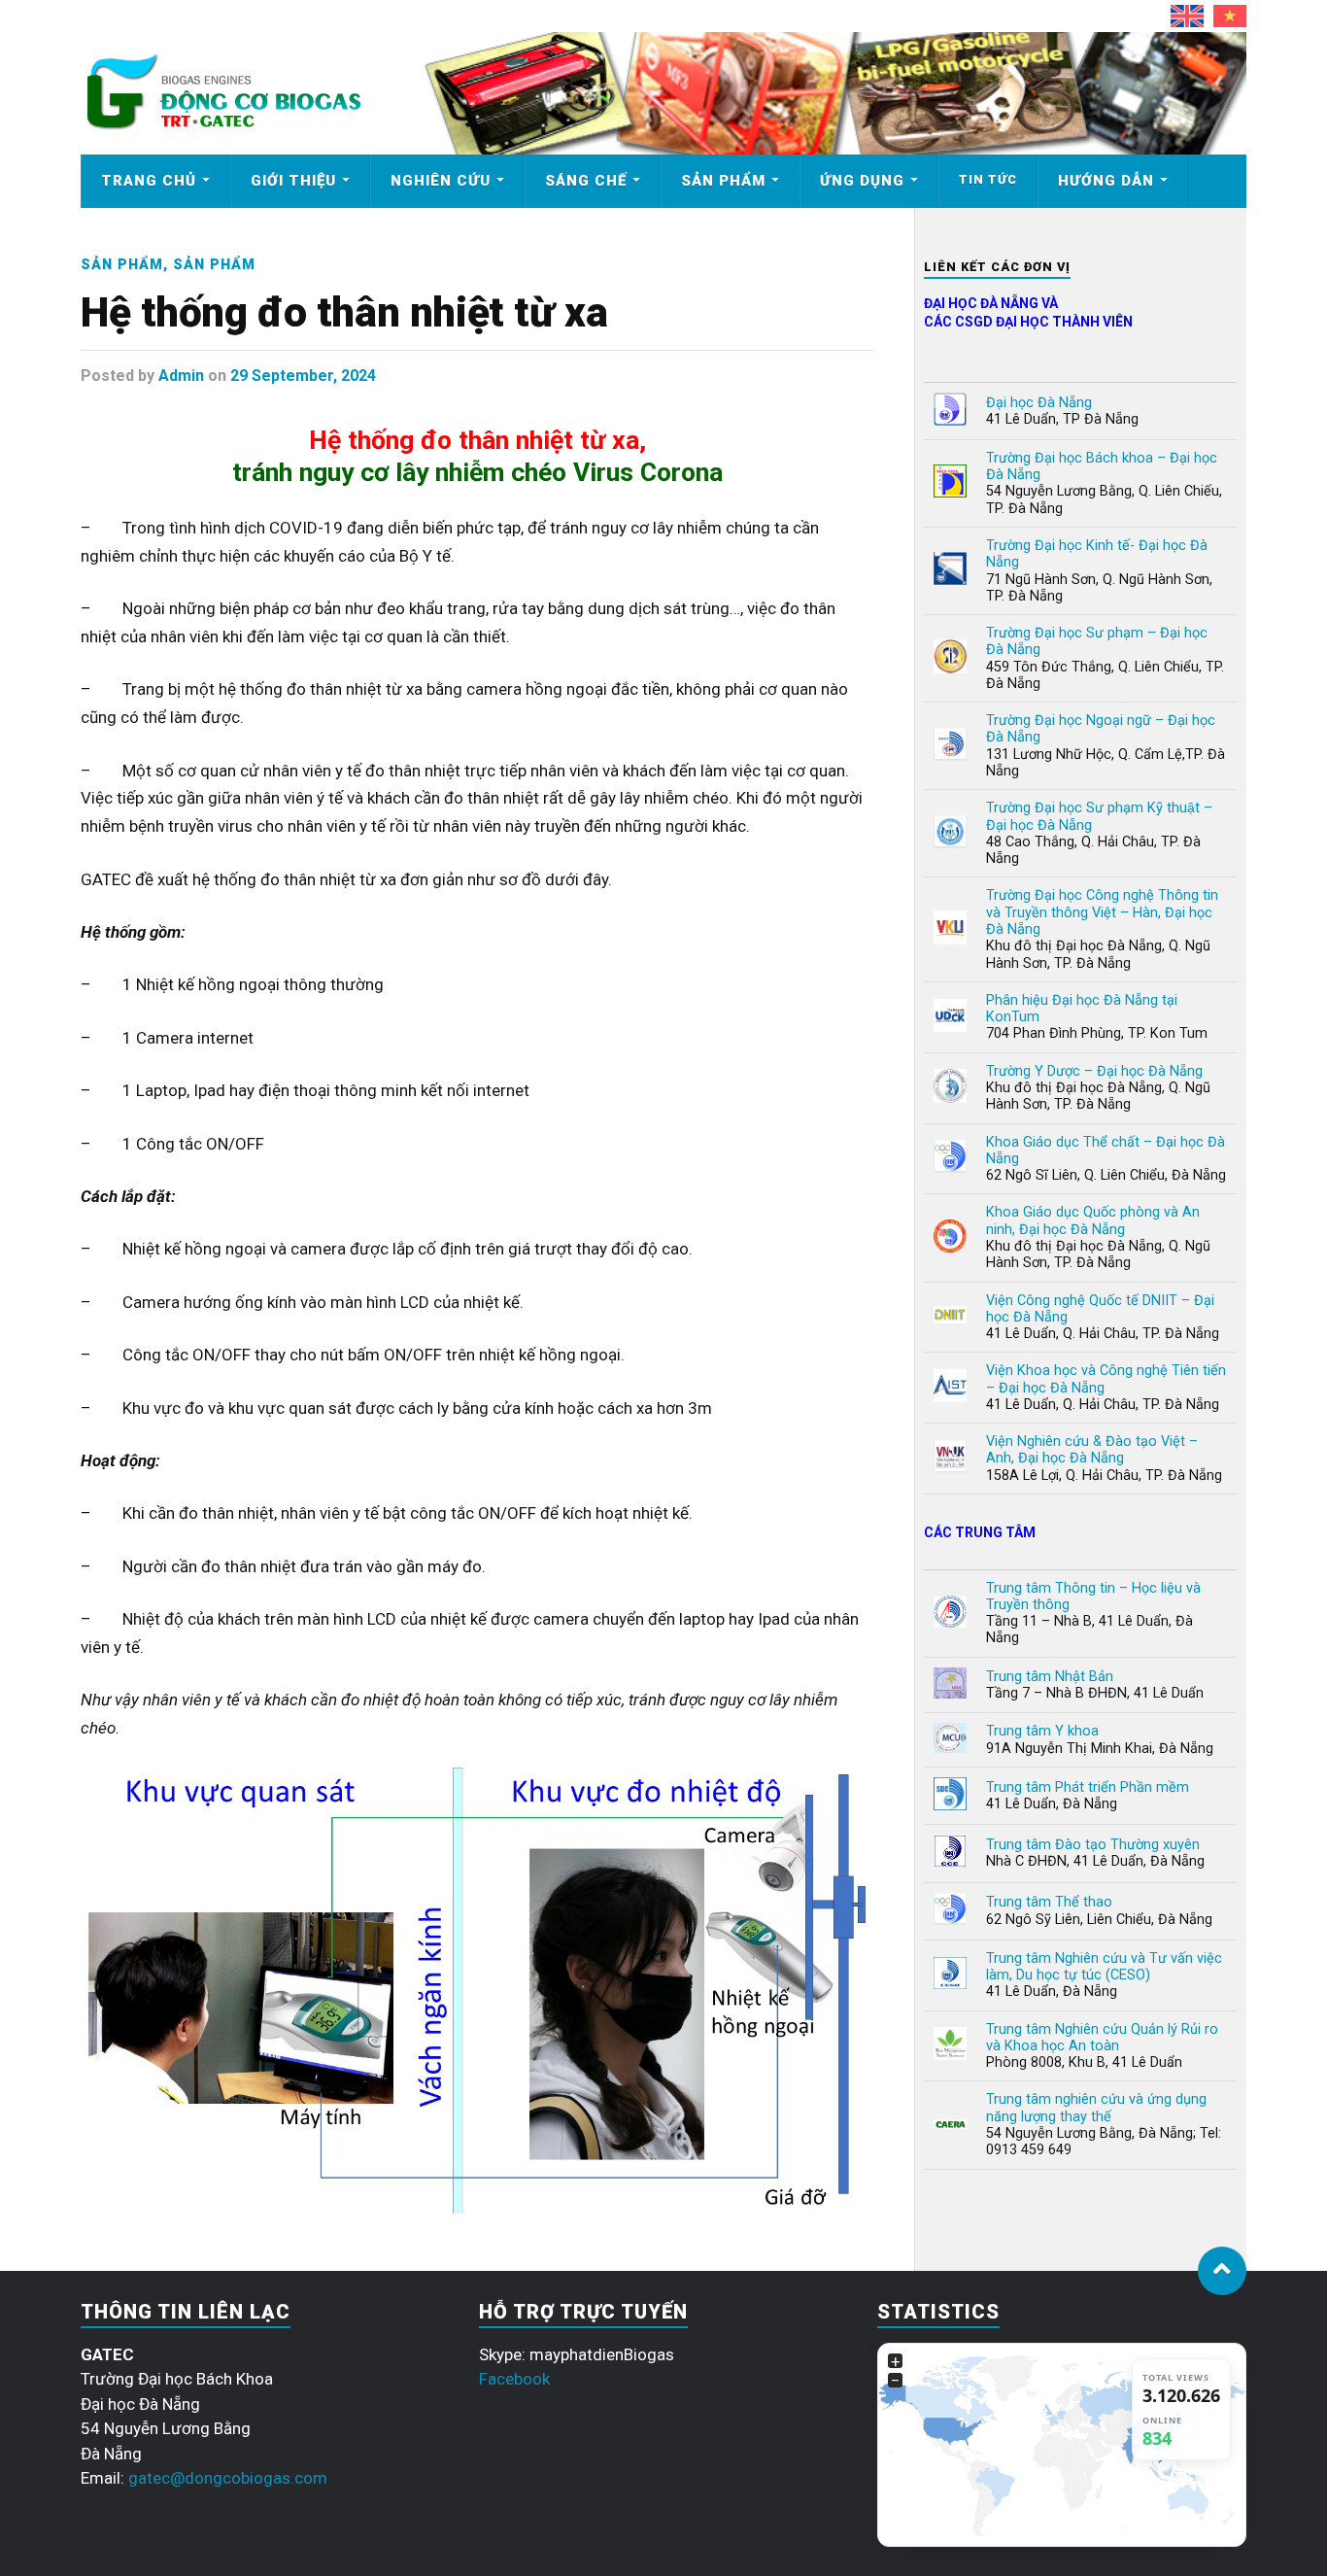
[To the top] (1222, 2271)
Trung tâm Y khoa (1042, 1731)
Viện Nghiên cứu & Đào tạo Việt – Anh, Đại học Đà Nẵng (1092, 1450)
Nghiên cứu (441, 181)
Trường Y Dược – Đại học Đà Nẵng (1094, 1071)
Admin (181, 376)
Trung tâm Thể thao (1049, 1902)
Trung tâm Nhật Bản (1050, 1677)
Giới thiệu (293, 181)
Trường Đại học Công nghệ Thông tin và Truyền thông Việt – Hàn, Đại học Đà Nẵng (1102, 912)
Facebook (514, 2379)
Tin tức (988, 179)
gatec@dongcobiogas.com (228, 2478)
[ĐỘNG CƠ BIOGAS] (223, 127)
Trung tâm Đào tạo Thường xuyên (1093, 1845)
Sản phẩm (723, 181)
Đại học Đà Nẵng (1039, 403)
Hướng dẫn (1106, 181)
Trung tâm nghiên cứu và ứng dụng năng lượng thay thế (1096, 2108)
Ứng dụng (862, 181)
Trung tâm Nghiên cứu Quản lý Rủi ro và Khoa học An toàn (1102, 2038)
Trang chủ (149, 181)
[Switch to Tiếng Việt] (1230, 16)
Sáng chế (586, 181)
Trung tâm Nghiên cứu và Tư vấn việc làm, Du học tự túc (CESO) (1104, 1967)
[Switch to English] (1187, 16)
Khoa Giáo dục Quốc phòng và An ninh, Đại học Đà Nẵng (1093, 1220)
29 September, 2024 (303, 376)
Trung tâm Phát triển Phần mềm (1088, 1787)
